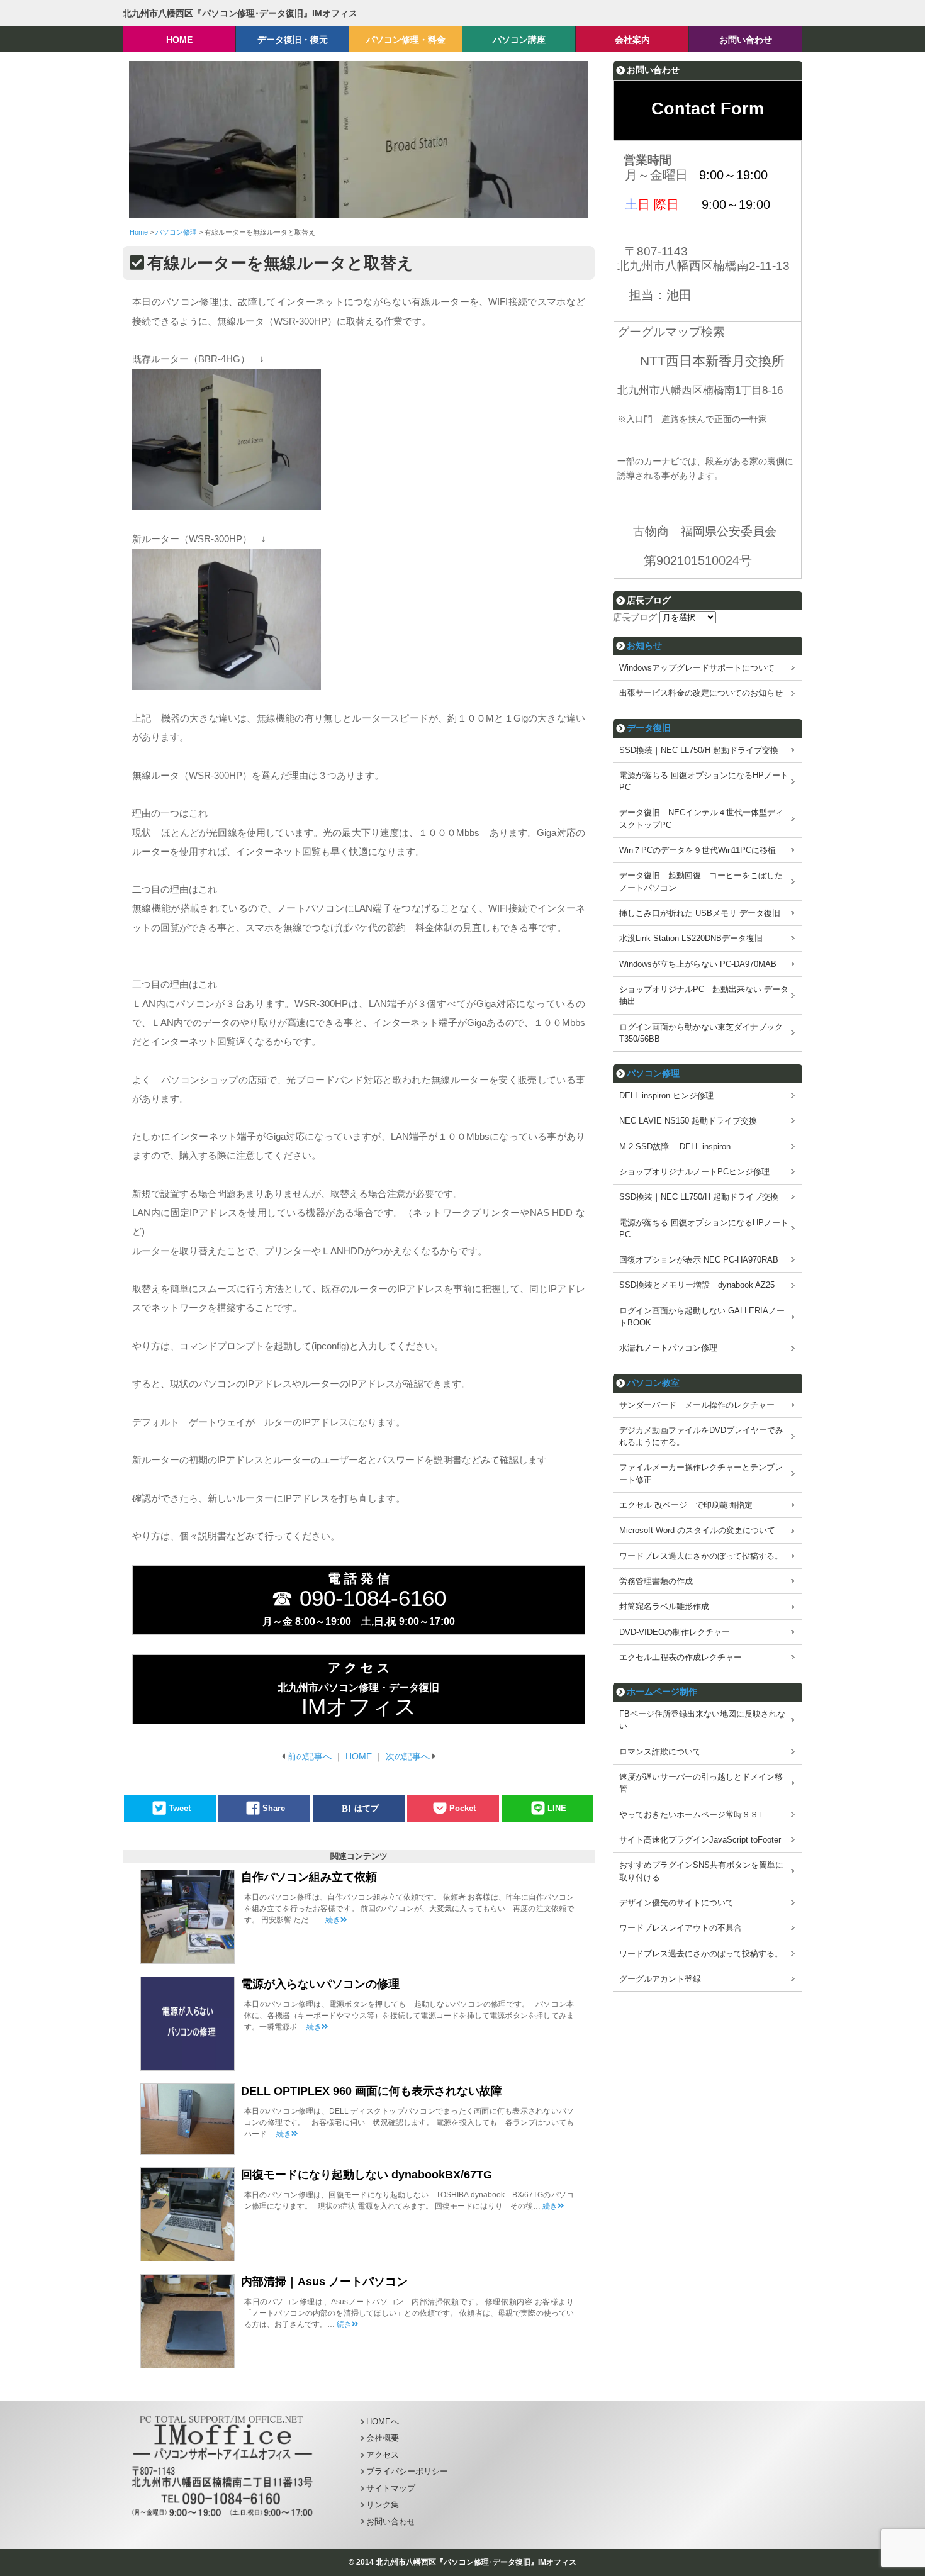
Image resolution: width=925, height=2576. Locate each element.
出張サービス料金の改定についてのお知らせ (701, 693)
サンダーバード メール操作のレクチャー (697, 1405)
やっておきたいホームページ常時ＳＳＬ (693, 1815)
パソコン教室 (653, 1383)
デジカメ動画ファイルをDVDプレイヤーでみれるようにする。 (701, 1436)
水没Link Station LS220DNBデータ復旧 (691, 938)
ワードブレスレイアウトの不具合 (681, 1928)
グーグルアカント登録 (660, 1979)
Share (274, 1808)
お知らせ (644, 645)
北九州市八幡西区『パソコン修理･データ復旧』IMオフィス (240, 13)
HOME (359, 1756)
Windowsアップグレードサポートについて (697, 668)
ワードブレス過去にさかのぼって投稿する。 (701, 1556)
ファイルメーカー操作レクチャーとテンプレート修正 (701, 1473)
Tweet (180, 1808)
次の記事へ (408, 1756)
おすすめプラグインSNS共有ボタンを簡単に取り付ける (701, 1871)
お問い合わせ (391, 2522)
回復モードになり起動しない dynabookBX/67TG (367, 2175)
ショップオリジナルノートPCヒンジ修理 (694, 1172)
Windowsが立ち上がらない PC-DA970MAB (698, 964)
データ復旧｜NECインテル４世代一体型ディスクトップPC (701, 818)
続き (333, 1920)
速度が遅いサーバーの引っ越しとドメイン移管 (701, 1783)
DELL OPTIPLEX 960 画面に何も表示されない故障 (372, 2091)
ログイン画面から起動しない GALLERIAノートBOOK (702, 1317)
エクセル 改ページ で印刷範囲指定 (686, 1505)
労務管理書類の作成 (656, 1581)
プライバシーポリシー (407, 2471)
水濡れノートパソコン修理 (668, 1348)
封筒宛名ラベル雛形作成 (664, 1606)
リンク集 (383, 2505)
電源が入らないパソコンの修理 (320, 1984)
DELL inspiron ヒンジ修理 (666, 1096)
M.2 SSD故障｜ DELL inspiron (675, 1146)
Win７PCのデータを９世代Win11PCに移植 (698, 850)
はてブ (367, 1808)
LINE (557, 1808)
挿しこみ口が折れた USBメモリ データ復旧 (700, 913)
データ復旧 (649, 728)
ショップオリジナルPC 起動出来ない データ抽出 (704, 995)
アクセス (383, 2455)
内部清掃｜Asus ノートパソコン (330, 2282)
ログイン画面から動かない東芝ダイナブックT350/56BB (701, 1033)
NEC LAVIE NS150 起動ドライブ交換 (688, 1121)
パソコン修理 (653, 1073)
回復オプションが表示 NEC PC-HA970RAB (699, 1260)
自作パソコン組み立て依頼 (309, 1877)
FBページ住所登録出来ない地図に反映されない (702, 1720)
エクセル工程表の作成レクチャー (681, 1657)
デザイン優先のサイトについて (676, 1903)
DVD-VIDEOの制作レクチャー (675, 1632)
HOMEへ (383, 2422)
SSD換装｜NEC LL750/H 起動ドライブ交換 (699, 750)
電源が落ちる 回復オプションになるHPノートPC (704, 781)
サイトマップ (391, 2488)
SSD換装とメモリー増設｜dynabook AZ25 (697, 1285)
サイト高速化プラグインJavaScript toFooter (700, 1840)
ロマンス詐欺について (660, 1752)
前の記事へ (310, 1756)
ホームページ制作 (662, 1692)
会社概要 (383, 2438)
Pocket (462, 1808)
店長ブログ (635, 617)
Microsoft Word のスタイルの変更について (697, 1530)
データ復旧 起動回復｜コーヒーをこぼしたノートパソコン (701, 881)
